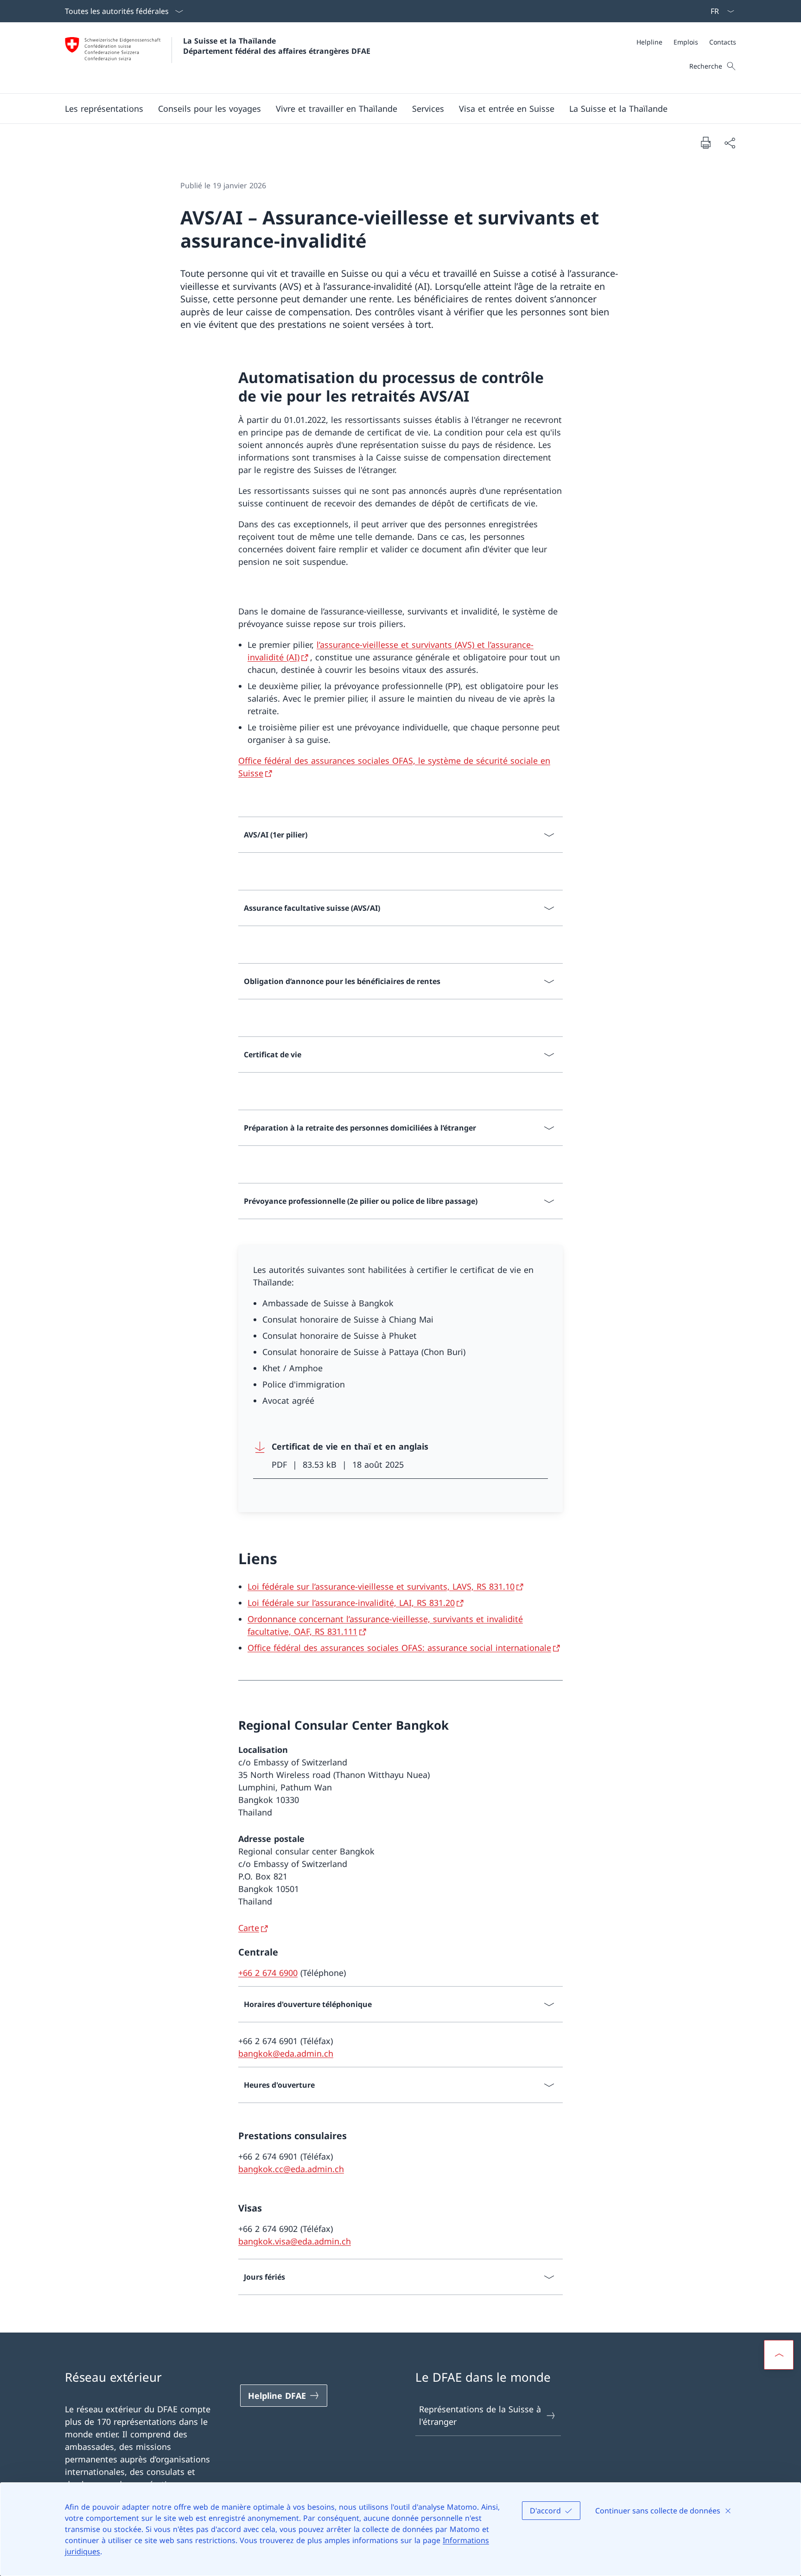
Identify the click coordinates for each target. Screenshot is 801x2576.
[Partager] (730, 143)
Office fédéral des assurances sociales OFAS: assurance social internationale (399, 1648)
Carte (249, 1928)
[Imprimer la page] (706, 142)
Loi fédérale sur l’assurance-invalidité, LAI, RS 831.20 (351, 1603)
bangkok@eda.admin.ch (286, 2053)
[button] (104, 109)
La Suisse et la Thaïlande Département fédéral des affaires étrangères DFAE (277, 46)
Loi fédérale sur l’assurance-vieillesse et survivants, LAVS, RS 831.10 (381, 1586)
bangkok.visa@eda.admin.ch (295, 2241)
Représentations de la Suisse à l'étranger (480, 2415)
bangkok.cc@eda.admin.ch (291, 2169)
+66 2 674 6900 (268, 1973)
